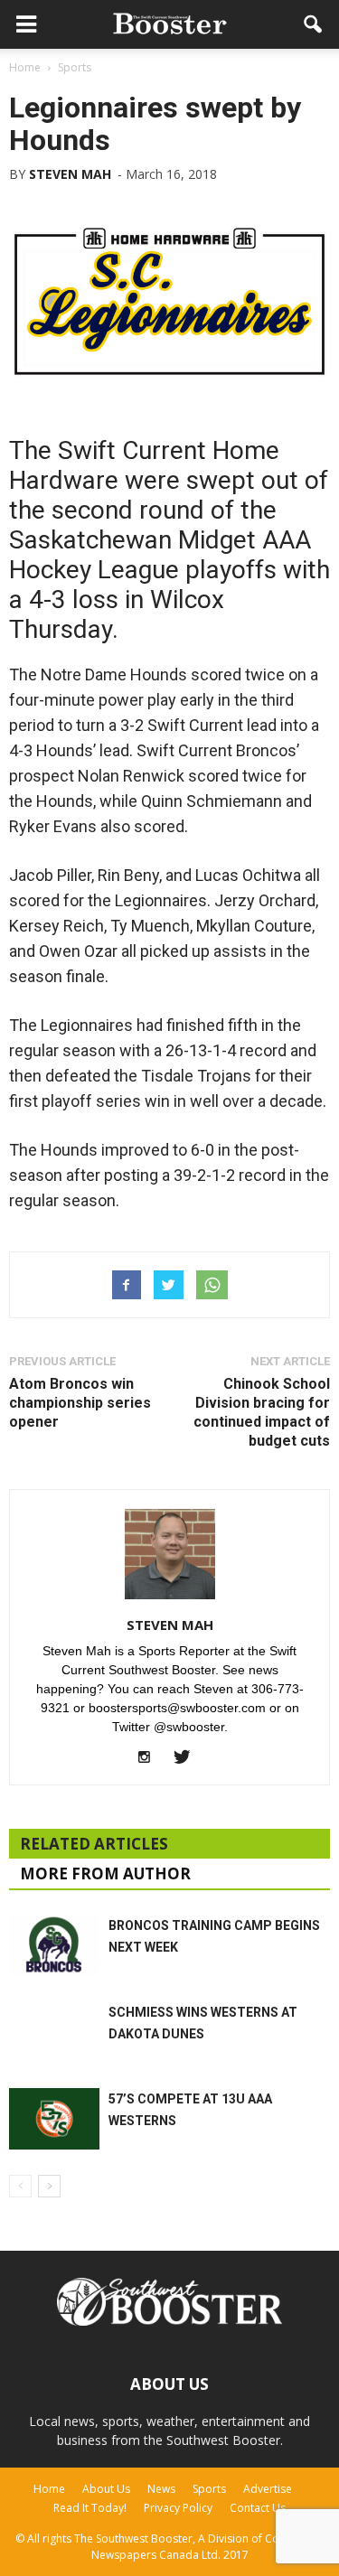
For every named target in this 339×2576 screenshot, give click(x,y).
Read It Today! (90, 2508)
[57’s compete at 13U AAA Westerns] (54, 2119)
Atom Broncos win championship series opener (80, 1403)
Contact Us (258, 2508)
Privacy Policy (178, 2508)
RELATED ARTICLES (94, 1844)
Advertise (268, 2489)
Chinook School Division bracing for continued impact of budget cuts (262, 1412)
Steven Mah (70, 174)
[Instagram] (151, 1758)
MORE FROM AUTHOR (105, 1873)
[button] (314, 24)
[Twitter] (188, 1758)
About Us (106, 2489)
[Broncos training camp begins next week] (54, 1946)
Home (49, 2489)
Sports (209, 2489)
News (161, 2489)
